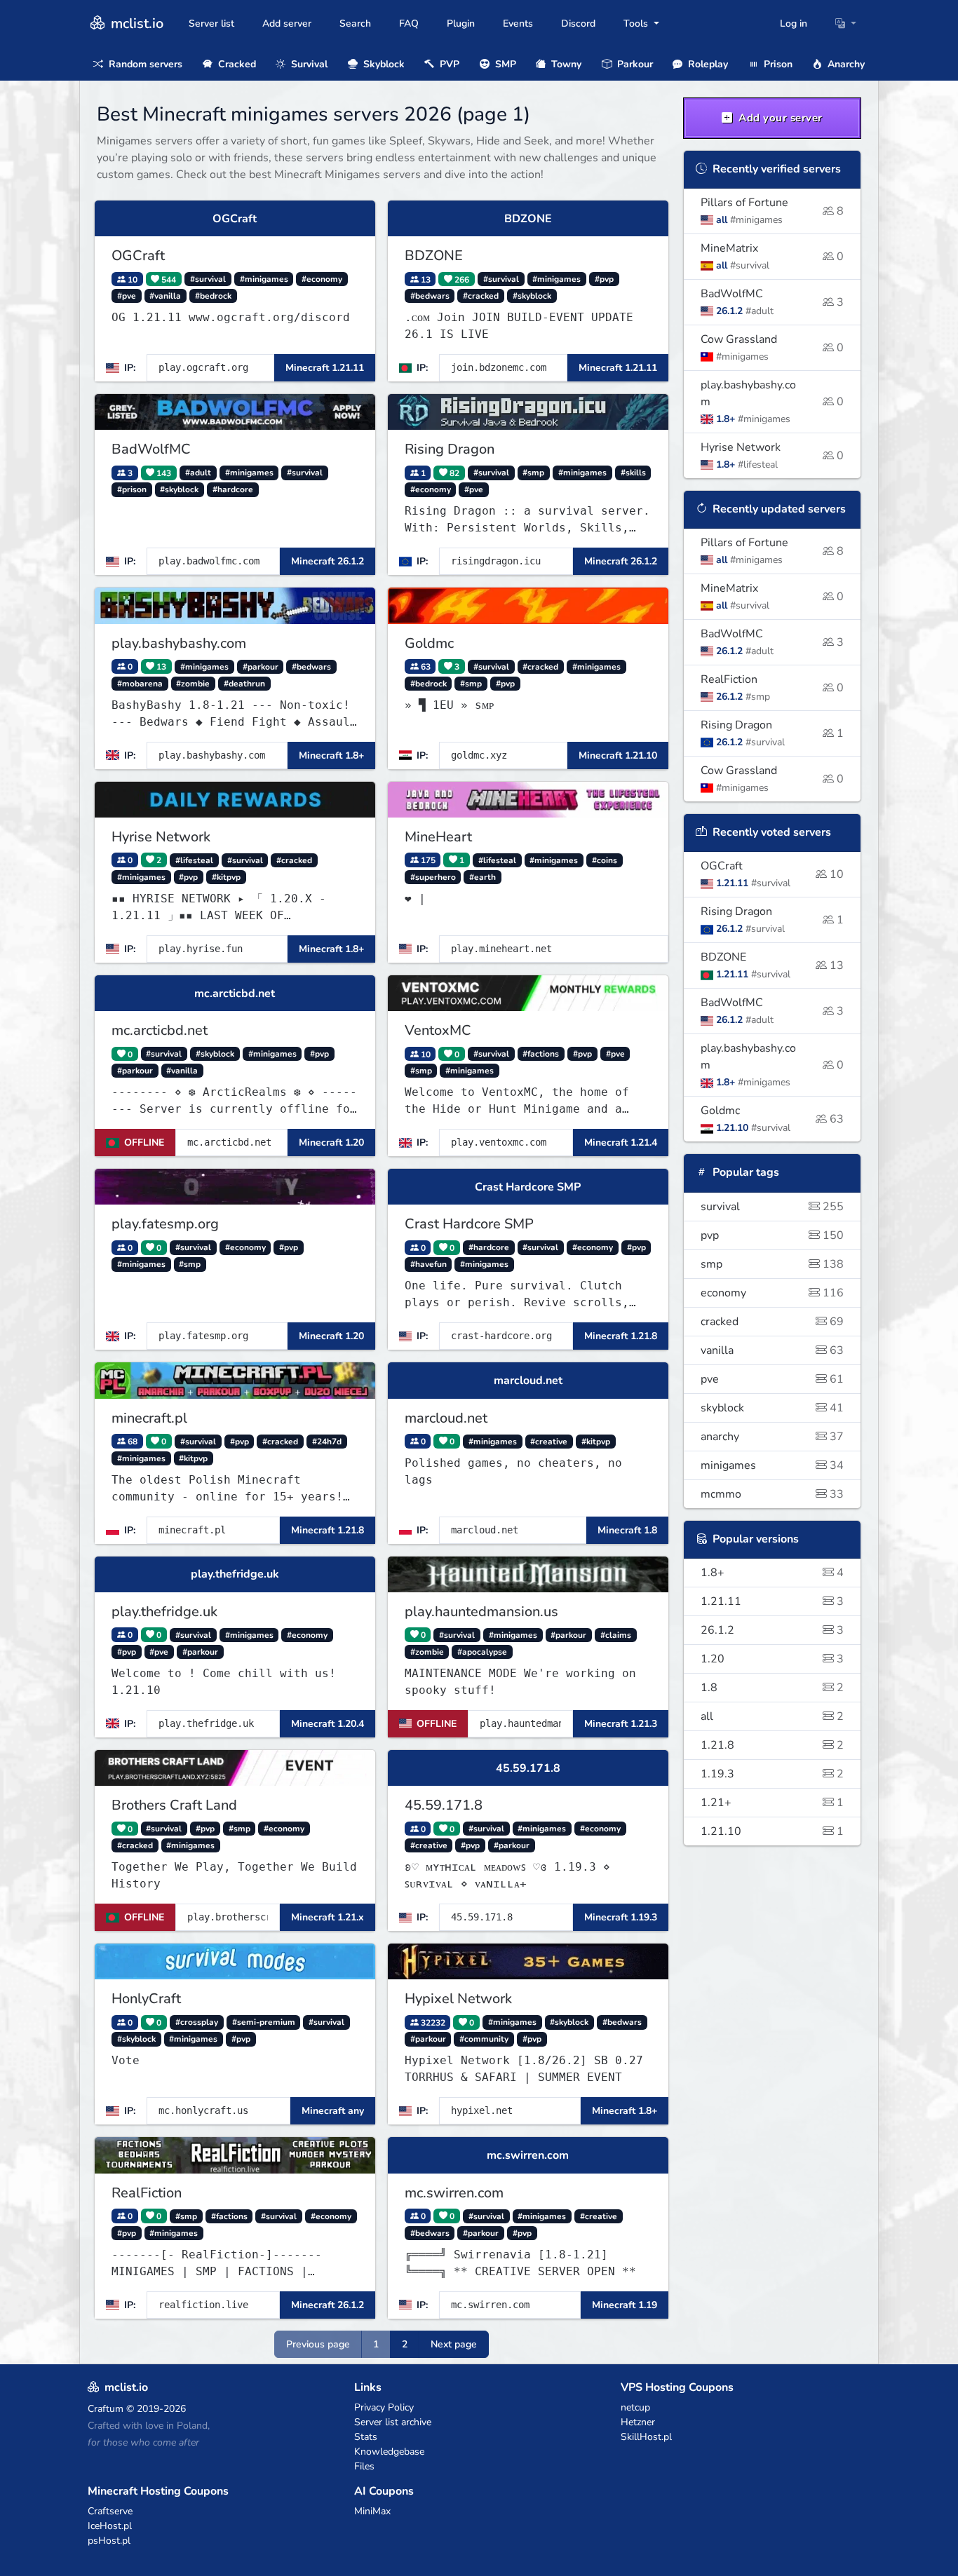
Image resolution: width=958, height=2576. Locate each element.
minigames (773, 1465)
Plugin (461, 23)
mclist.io (135, 23)
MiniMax (372, 2511)
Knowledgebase (389, 2452)
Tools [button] (637, 23)
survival (773, 1207)
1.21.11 (773, 1601)
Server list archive (393, 2422)
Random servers (144, 64)
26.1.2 (773, 1630)
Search (355, 23)
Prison (777, 64)
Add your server (779, 118)
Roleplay (707, 64)
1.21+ (773, 1803)
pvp (773, 1235)
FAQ (409, 23)
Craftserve (110, 2511)
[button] (846, 23)
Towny (565, 64)
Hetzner (638, 2422)
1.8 (773, 1688)
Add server (287, 23)
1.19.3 (773, 1774)
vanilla (773, 1350)
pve (773, 1379)
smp (773, 1264)
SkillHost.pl (646, 2437)
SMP (504, 64)
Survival (308, 64)
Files (364, 2466)
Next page (454, 2344)
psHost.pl (109, 2541)
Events (518, 23)
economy (773, 1293)
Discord (578, 23)
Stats (366, 2437)
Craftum (106, 2409)
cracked (773, 1322)
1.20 (773, 1659)
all (773, 1716)
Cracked (236, 64)
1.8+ (773, 1573)
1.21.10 (773, 1831)
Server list (211, 23)
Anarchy (845, 64)
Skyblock (383, 64)
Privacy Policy (384, 2407)
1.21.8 (773, 1745)
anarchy (773, 1437)
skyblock (773, 1408)
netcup (635, 2407)
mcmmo (773, 1494)
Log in (794, 23)
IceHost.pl (110, 2526)
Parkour (634, 64)
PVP (448, 64)
